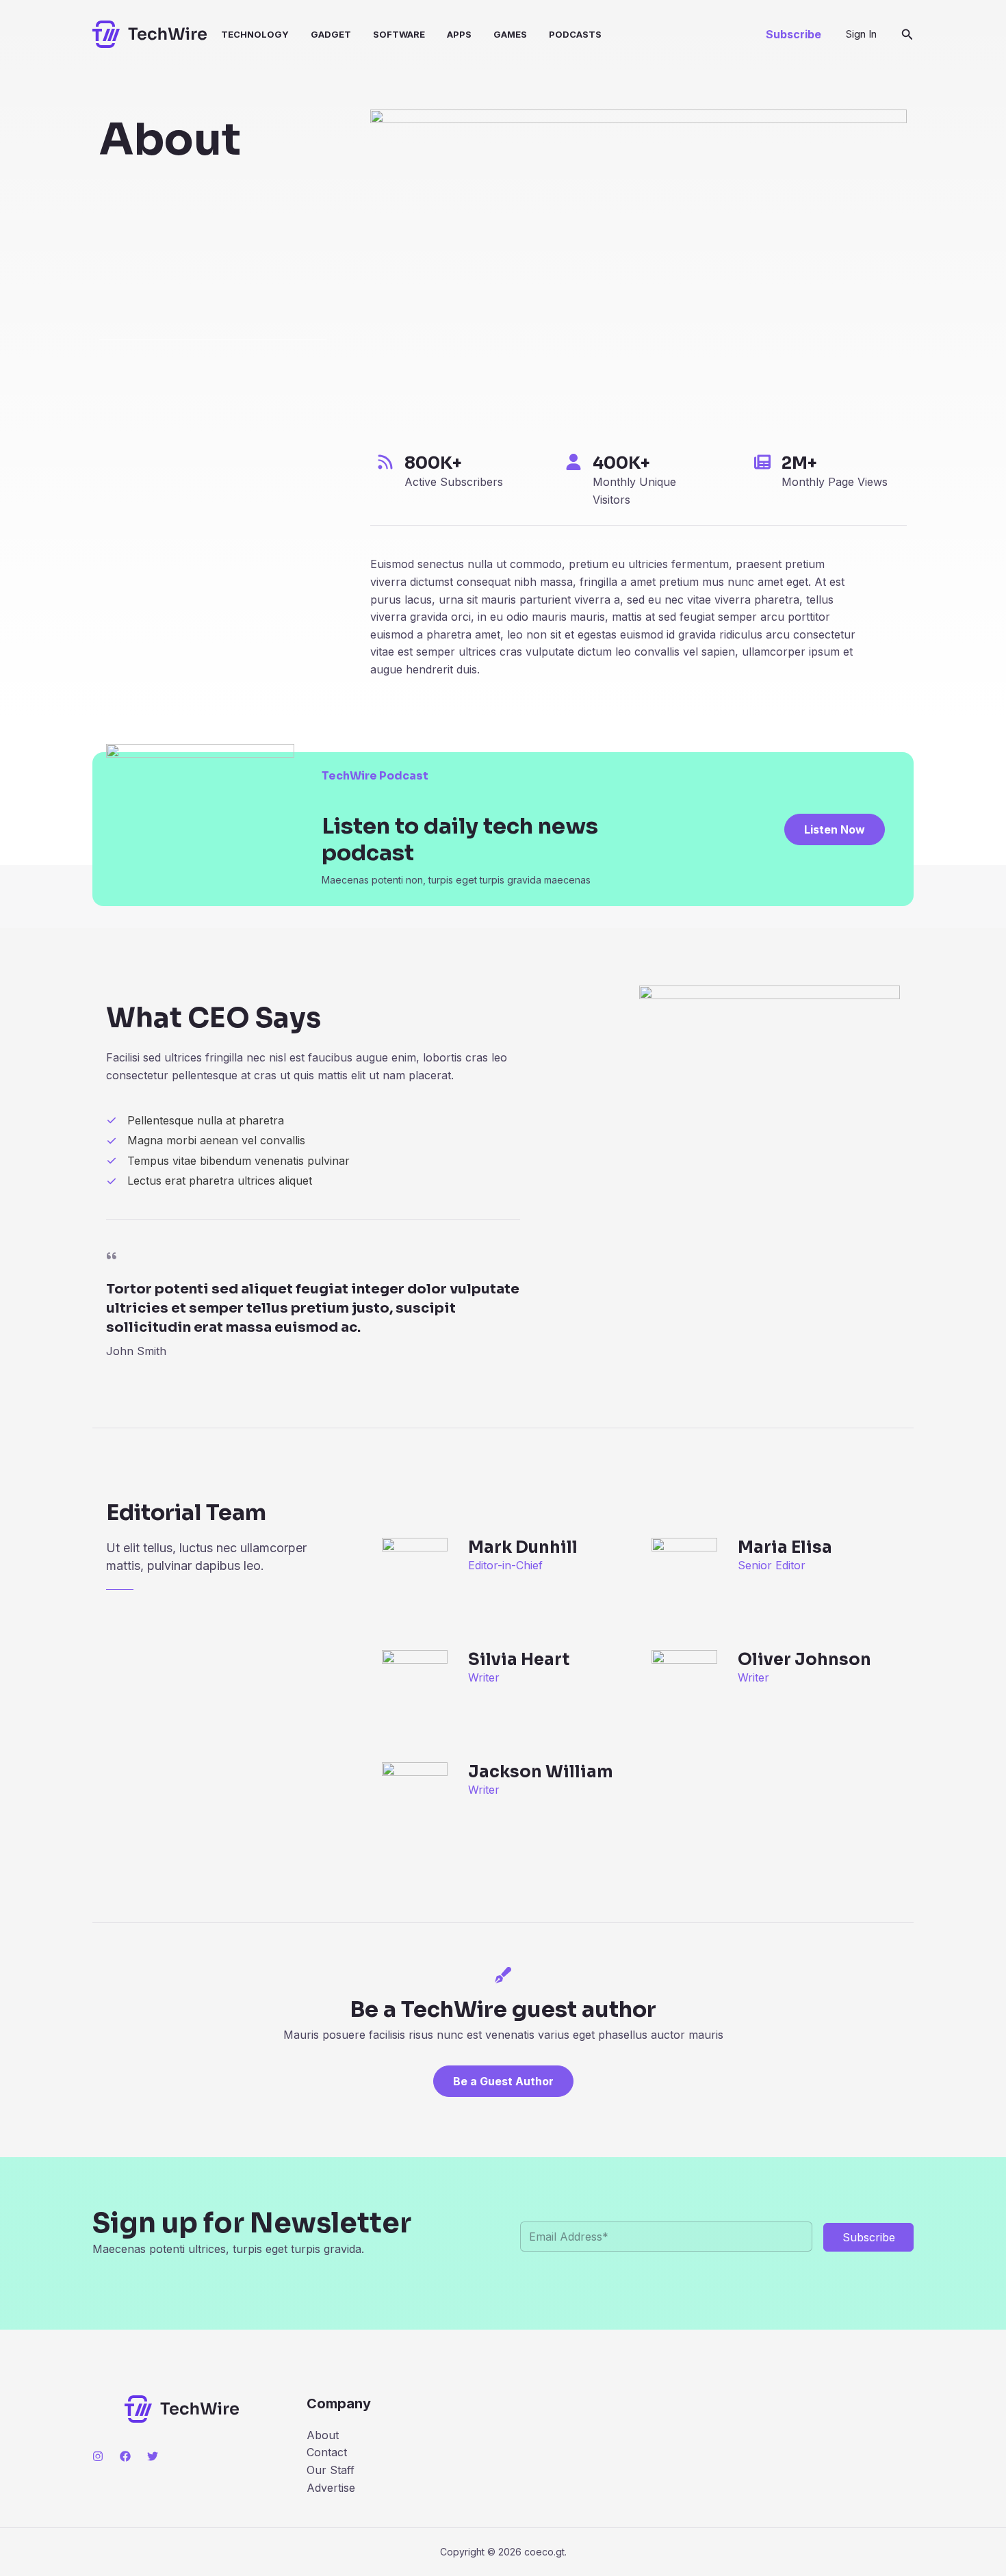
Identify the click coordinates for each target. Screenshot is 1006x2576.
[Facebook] (125, 2456)
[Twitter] (153, 2456)
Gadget (331, 34)
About (323, 2435)
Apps (459, 34)
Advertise (331, 2488)
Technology (255, 34)
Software (399, 34)
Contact (327, 2452)
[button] (794, 34)
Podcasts (575, 34)
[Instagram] (98, 2456)
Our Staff (331, 2470)
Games (510, 34)
